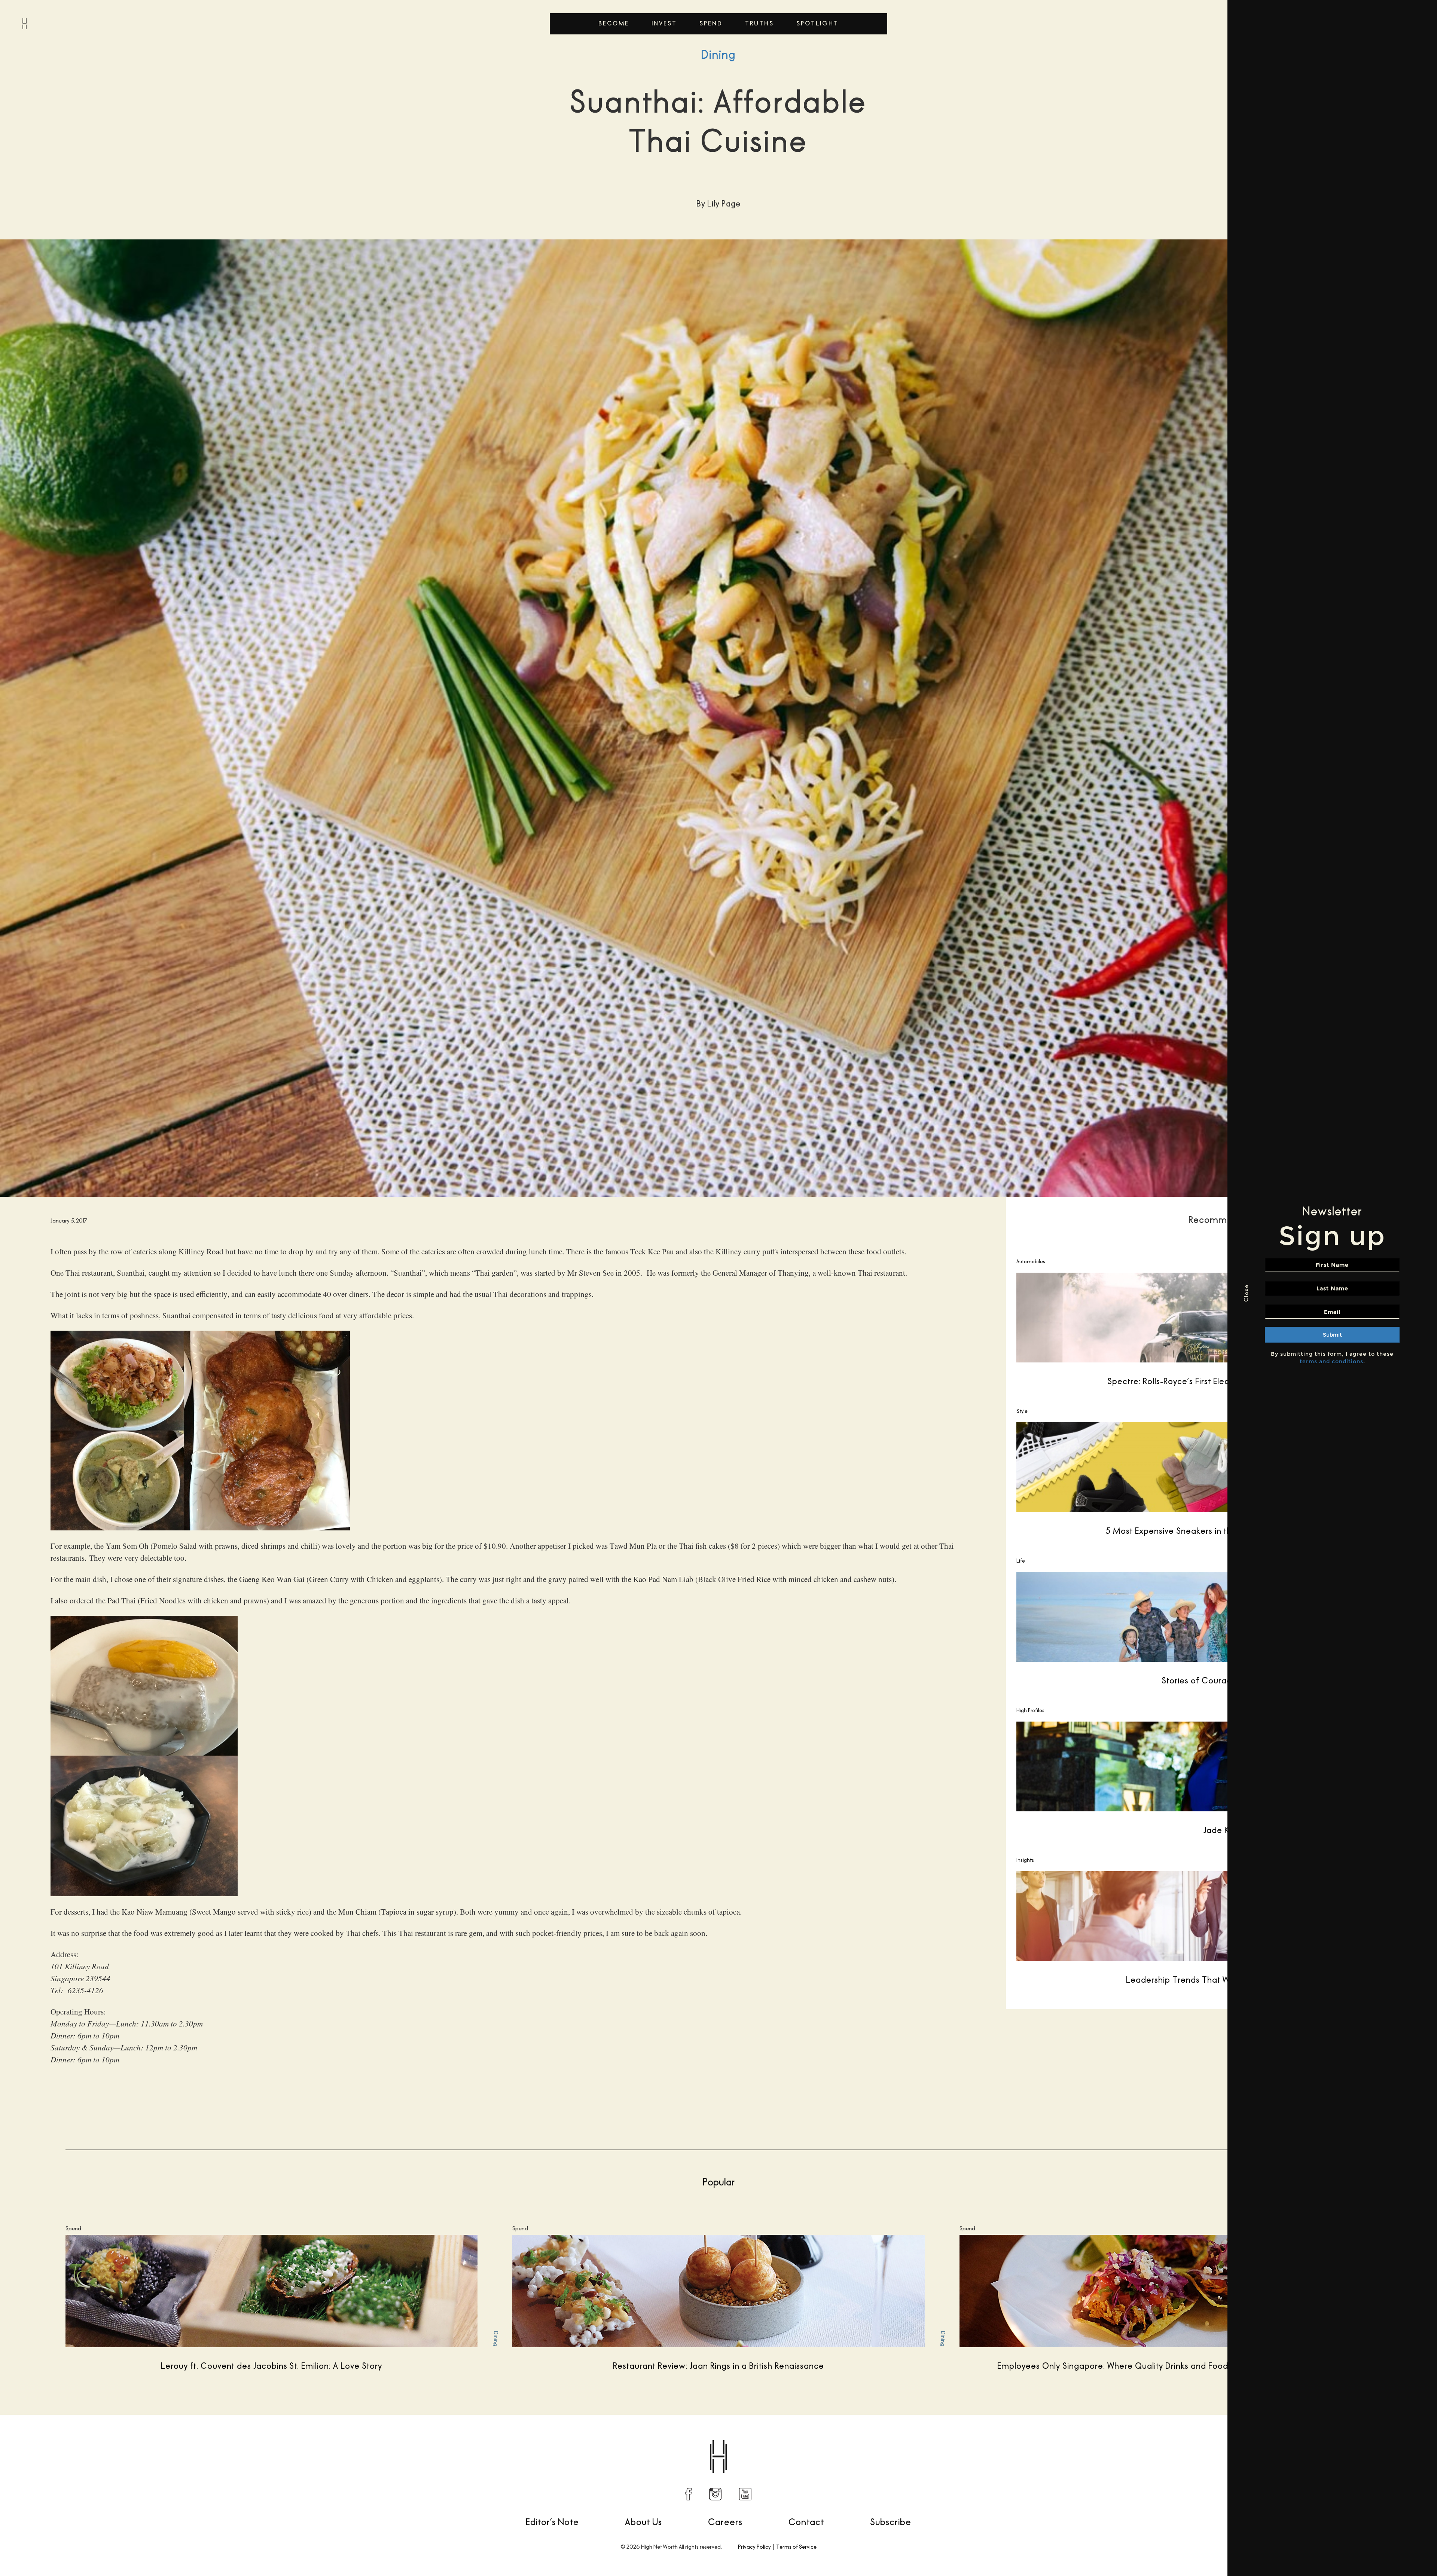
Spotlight (817, 23)
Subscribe (891, 2522)
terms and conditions (1331, 1361)
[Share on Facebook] (1096, 2438)
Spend (711, 23)
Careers (725, 2522)
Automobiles (1031, 1261)
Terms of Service (796, 2547)
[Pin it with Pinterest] (1143, 2438)
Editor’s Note (552, 2522)
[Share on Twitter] (1112, 2438)
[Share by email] (1175, 2438)
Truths (759, 23)
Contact (806, 2522)
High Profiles (1030, 1710)
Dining (718, 55)
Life (1021, 1561)
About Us (643, 2522)
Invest (664, 23)
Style (1022, 1411)
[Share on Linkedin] (1159, 2438)
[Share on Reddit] (1128, 2438)
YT (745, 2494)
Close (1246, 1293)
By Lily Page (44, 2438)
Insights (1025, 1860)
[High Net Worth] (24, 24)
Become (614, 23)
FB (689, 2494)
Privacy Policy (754, 2547)
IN (715, 2494)
